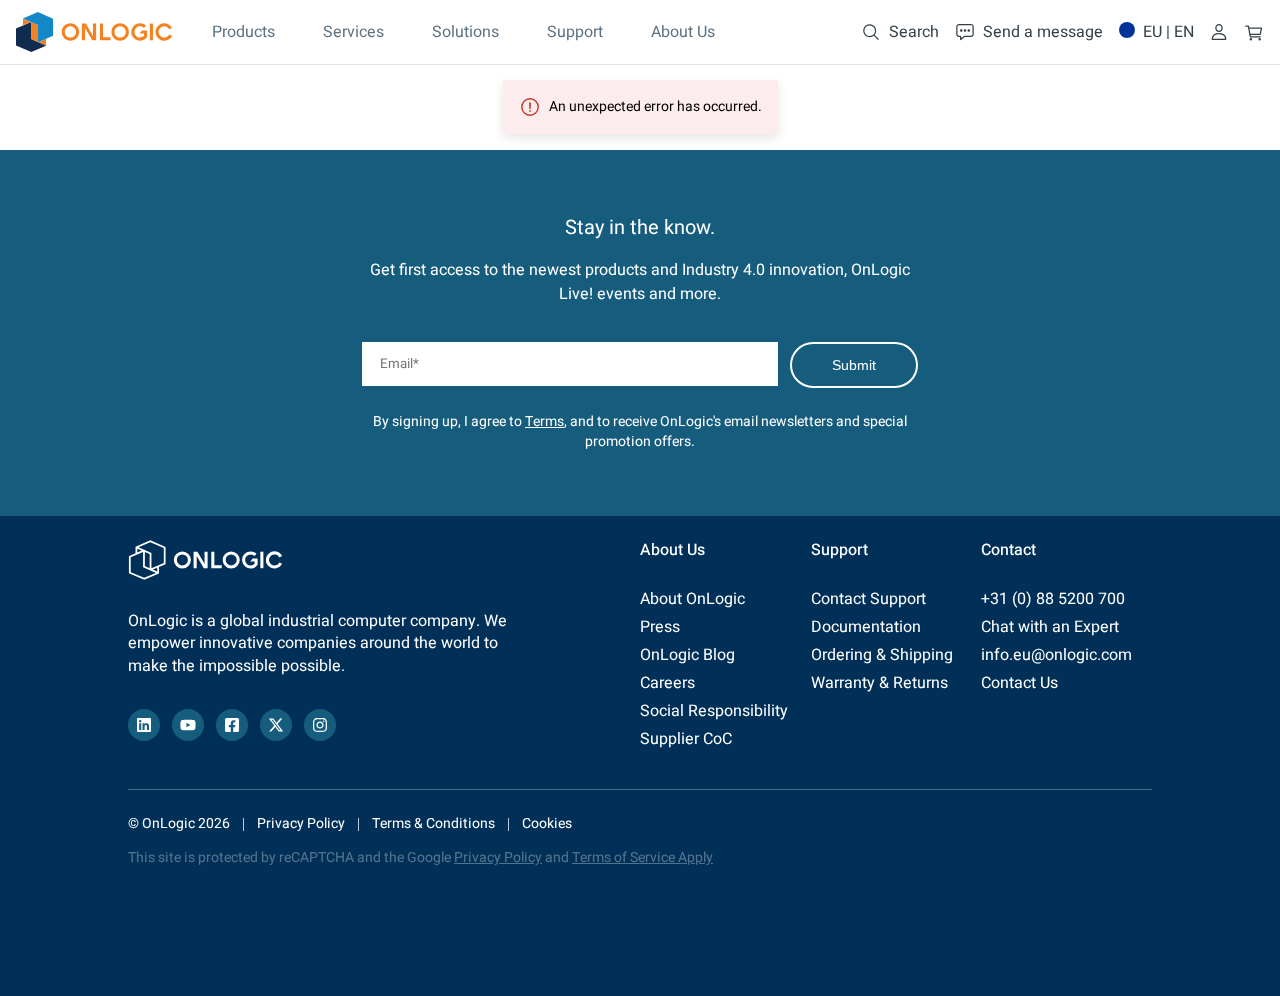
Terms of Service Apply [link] (642, 857)
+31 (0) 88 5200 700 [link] (1053, 599)
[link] (94, 32)
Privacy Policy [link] (301, 823)
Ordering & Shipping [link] (882, 655)
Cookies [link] (547, 823)
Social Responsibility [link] (714, 711)
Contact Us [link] (1019, 683)
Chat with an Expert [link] (1050, 627)
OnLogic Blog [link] (687, 655)
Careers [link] (667, 683)
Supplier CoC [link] (686, 739)
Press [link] (660, 627)
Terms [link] (544, 421)
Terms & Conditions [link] (433, 823)
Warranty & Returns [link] (879, 683)
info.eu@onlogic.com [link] (1056, 655)
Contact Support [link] (868, 599)
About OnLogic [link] (692, 599)
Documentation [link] (866, 627)
